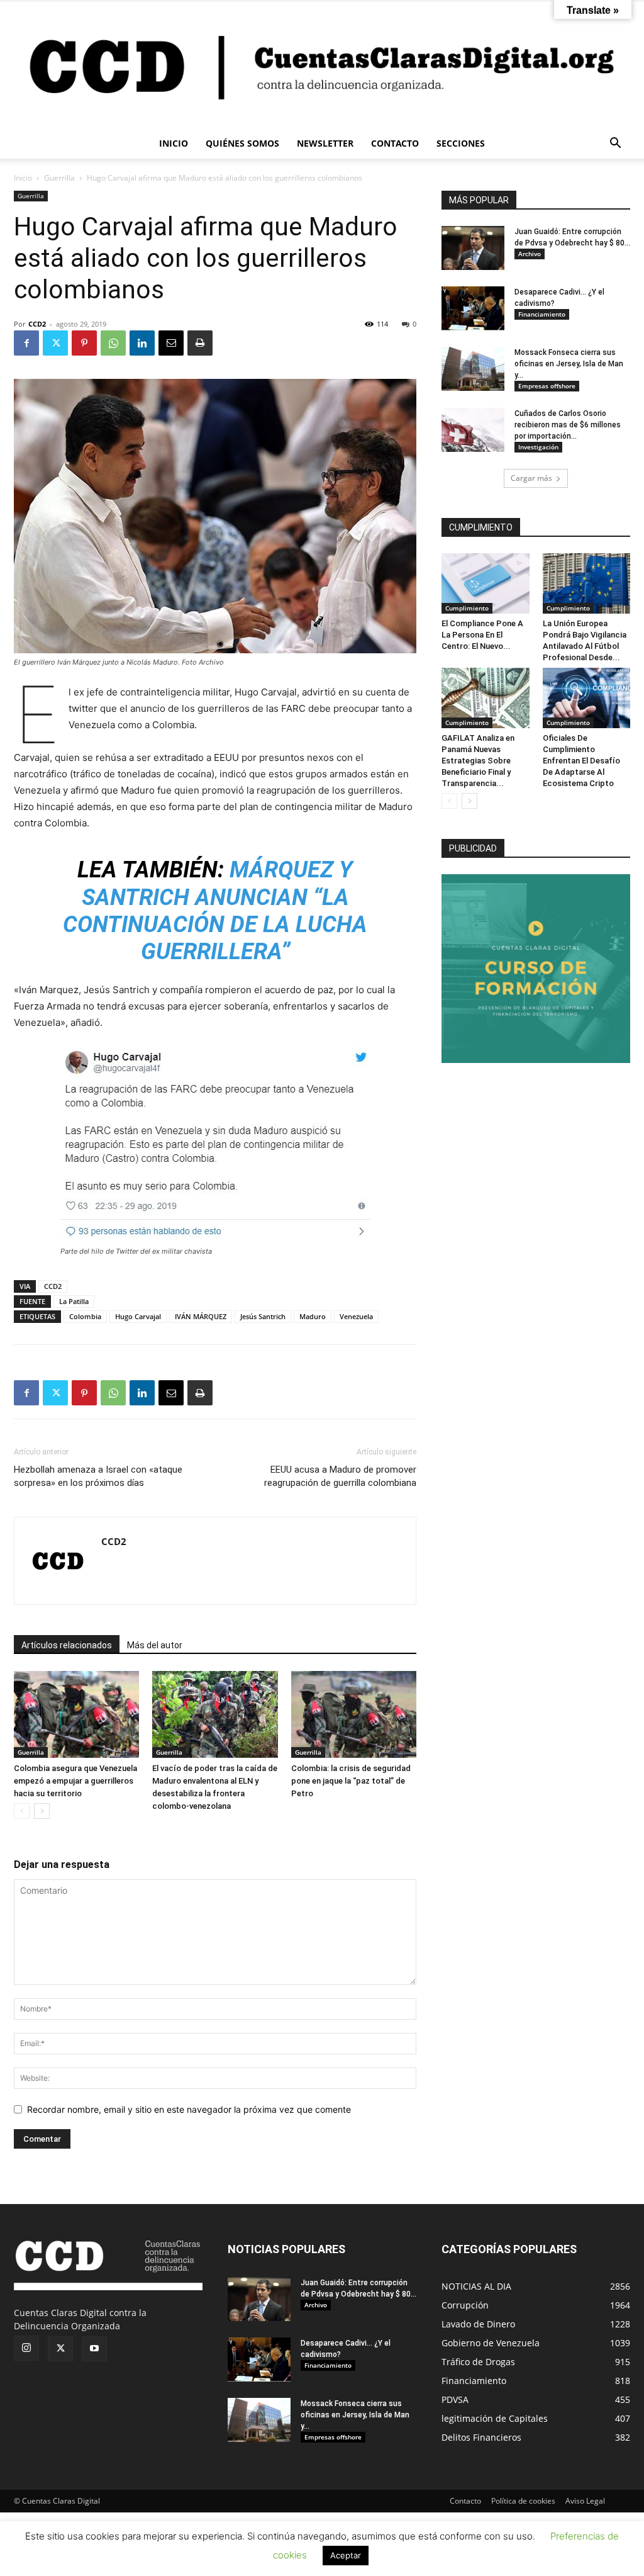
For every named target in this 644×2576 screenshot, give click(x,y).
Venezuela (356, 1316)
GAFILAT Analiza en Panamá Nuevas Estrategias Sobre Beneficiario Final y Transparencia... (478, 761)
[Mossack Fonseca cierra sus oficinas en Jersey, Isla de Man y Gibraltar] (473, 369)
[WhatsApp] (113, 343)
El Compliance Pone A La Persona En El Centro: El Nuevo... (482, 635)
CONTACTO (395, 143)
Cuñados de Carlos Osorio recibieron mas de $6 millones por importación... (568, 425)
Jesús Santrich (263, 1316)
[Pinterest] (84, 343)
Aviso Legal (585, 2501)
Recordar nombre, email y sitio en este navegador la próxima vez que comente (189, 2109)
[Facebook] (26, 343)
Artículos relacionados (67, 1645)
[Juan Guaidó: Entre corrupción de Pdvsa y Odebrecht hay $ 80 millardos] (473, 248)
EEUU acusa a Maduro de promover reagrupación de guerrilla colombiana (340, 1476)
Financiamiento (542, 314)
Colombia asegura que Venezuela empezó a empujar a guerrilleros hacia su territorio (75, 1781)
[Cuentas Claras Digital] (322, 65)
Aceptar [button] (346, 2555)
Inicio (23, 178)
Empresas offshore (547, 386)
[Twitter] (55, 343)
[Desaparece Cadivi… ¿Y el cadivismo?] (473, 308)
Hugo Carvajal (138, 1316)
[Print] (200, 343)
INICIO (174, 143)
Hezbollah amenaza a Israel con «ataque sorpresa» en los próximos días (98, 1476)
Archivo (530, 254)
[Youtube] (94, 2349)
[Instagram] (26, 2348)
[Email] (171, 343)
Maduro (313, 1316)
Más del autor (155, 1645)
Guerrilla (59, 178)
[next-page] (42, 1811)
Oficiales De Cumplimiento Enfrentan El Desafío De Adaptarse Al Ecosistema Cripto (581, 761)
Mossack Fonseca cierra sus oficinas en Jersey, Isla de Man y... (569, 364)
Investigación (538, 447)
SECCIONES (461, 143)
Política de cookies (523, 2501)
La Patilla (74, 1301)
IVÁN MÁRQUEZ (201, 1316)
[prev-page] (22, 1811)
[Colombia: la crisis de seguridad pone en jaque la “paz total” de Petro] (354, 1714)
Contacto (465, 2501)
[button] (615, 144)
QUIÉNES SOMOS (242, 143)
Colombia (85, 1316)
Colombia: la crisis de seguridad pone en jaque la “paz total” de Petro (351, 1781)
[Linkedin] (142, 343)
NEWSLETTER (325, 143)
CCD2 (37, 324)
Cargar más (531, 478)
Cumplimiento (467, 608)
